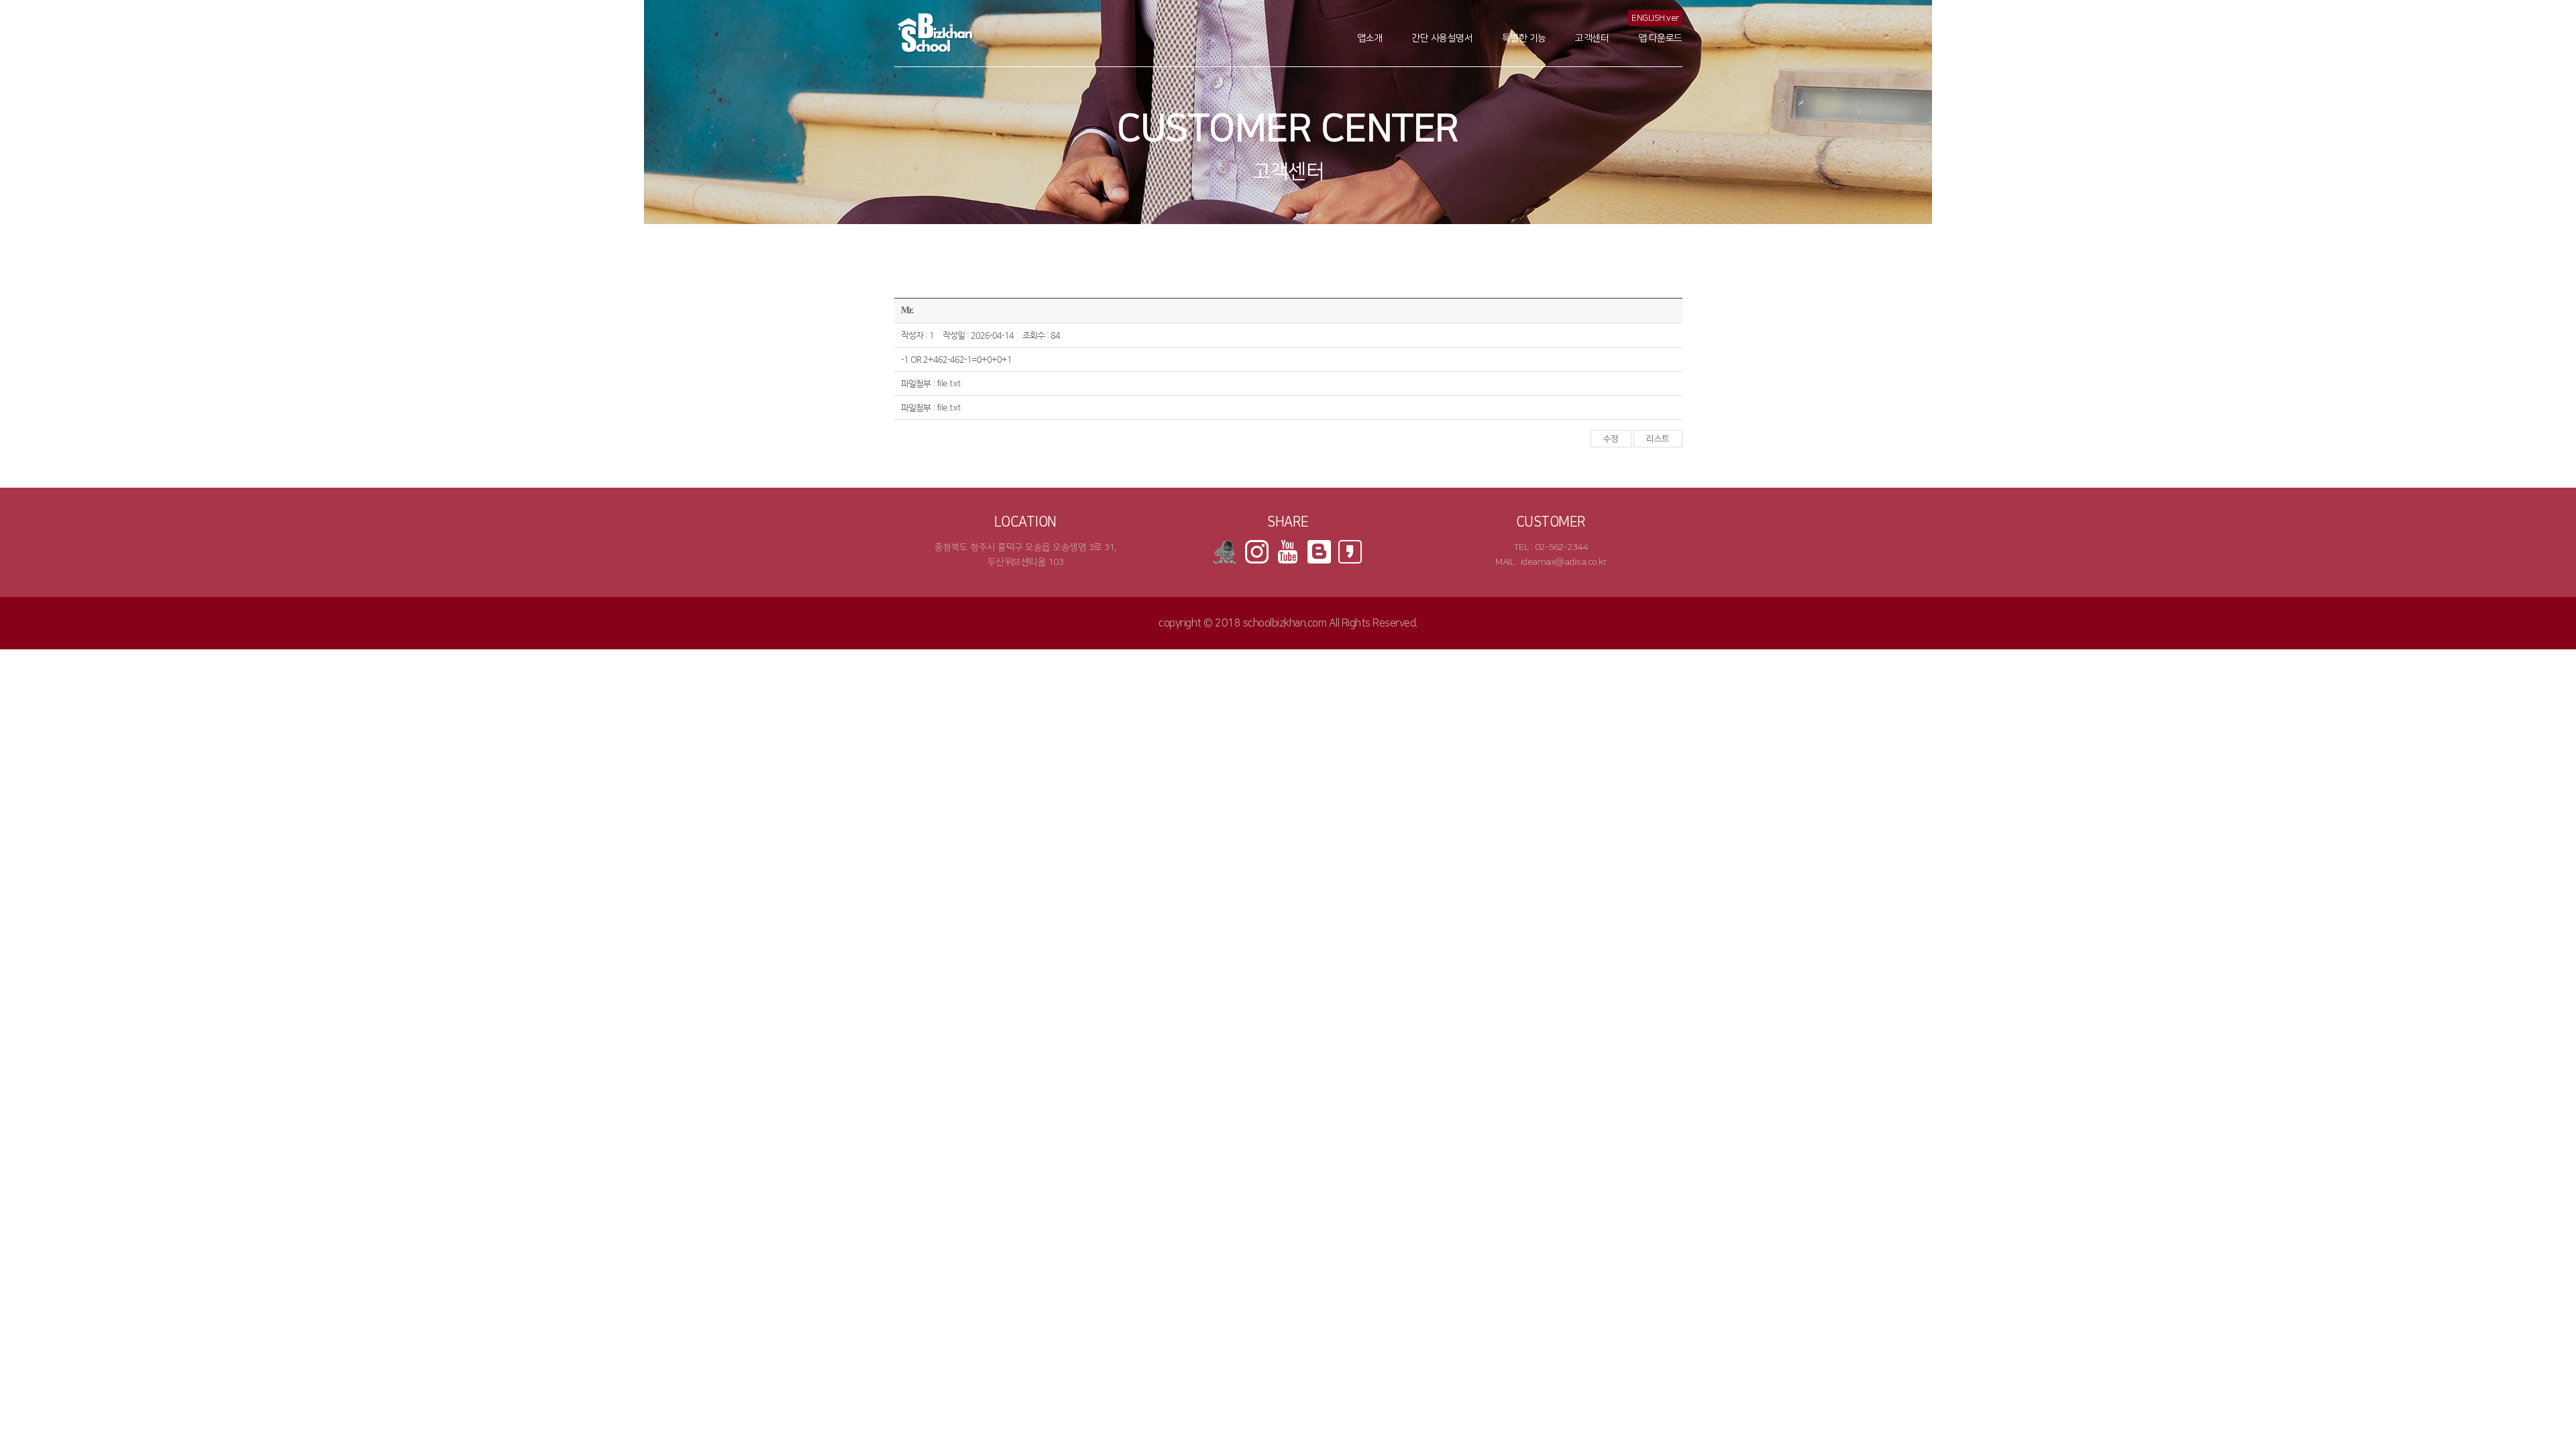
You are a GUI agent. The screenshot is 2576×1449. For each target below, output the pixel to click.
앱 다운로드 (1660, 38)
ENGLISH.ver (1655, 18)
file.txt (949, 384)
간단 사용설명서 (1442, 38)
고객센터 (1592, 38)
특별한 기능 (1524, 38)
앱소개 (1370, 38)
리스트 (1658, 439)
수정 (1611, 439)
